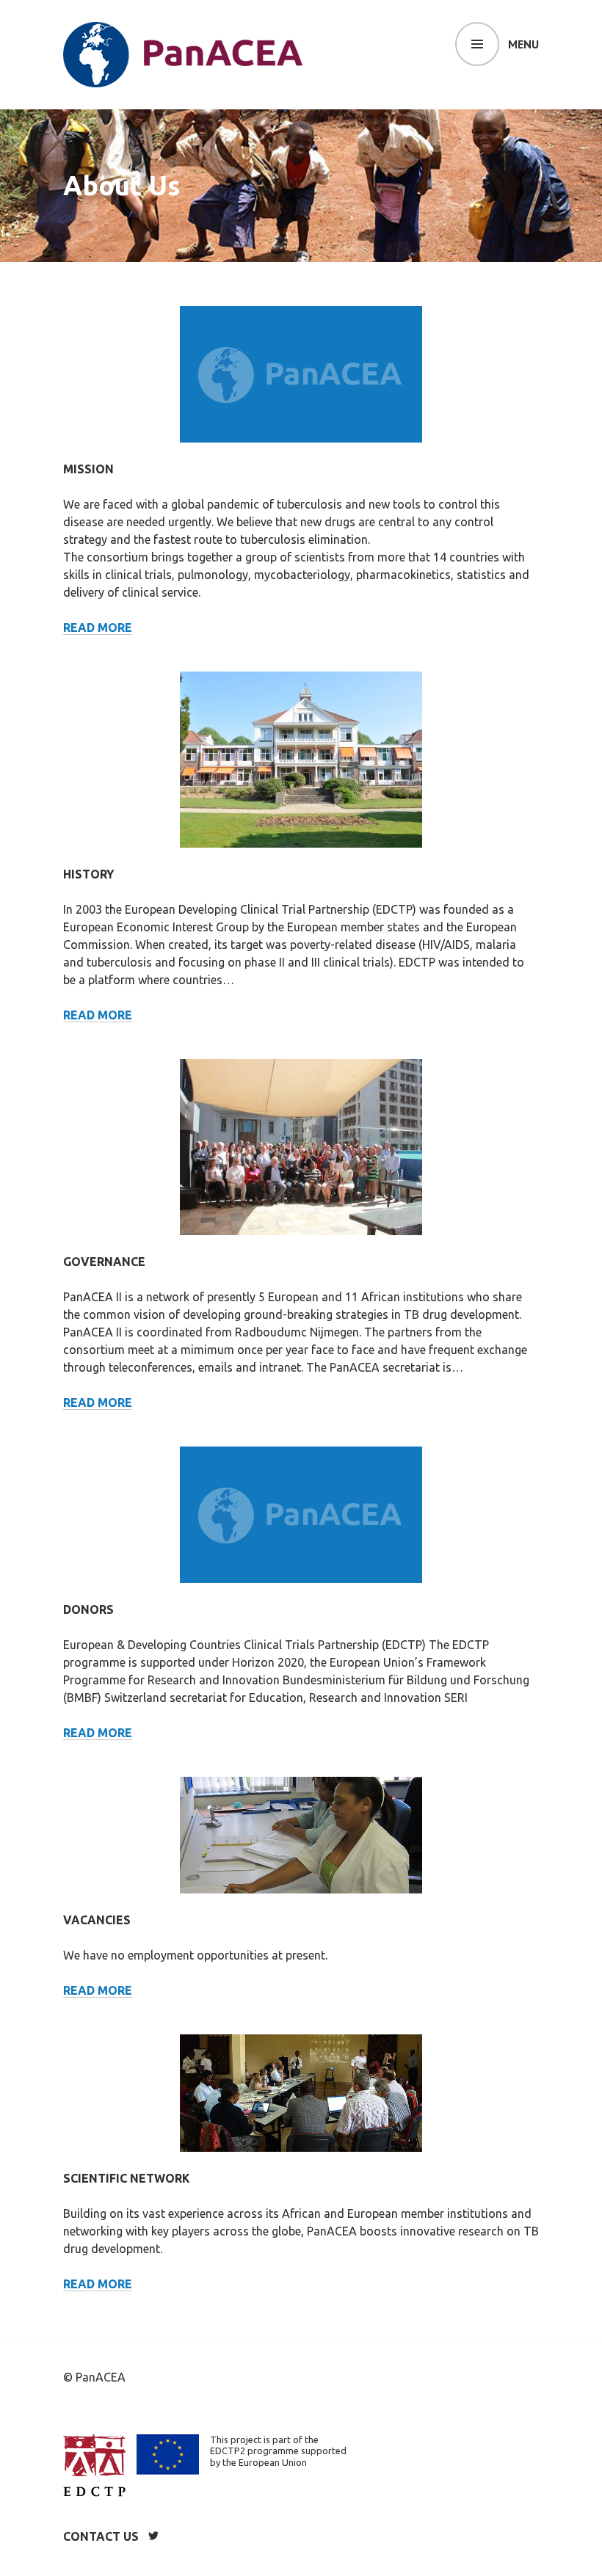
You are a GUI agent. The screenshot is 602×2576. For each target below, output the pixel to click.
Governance (104, 1262)
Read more (98, 627)
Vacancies (97, 1920)
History (88, 874)
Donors (88, 1609)
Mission (88, 469)
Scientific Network (127, 2178)
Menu (523, 44)
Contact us (101, 2536)
